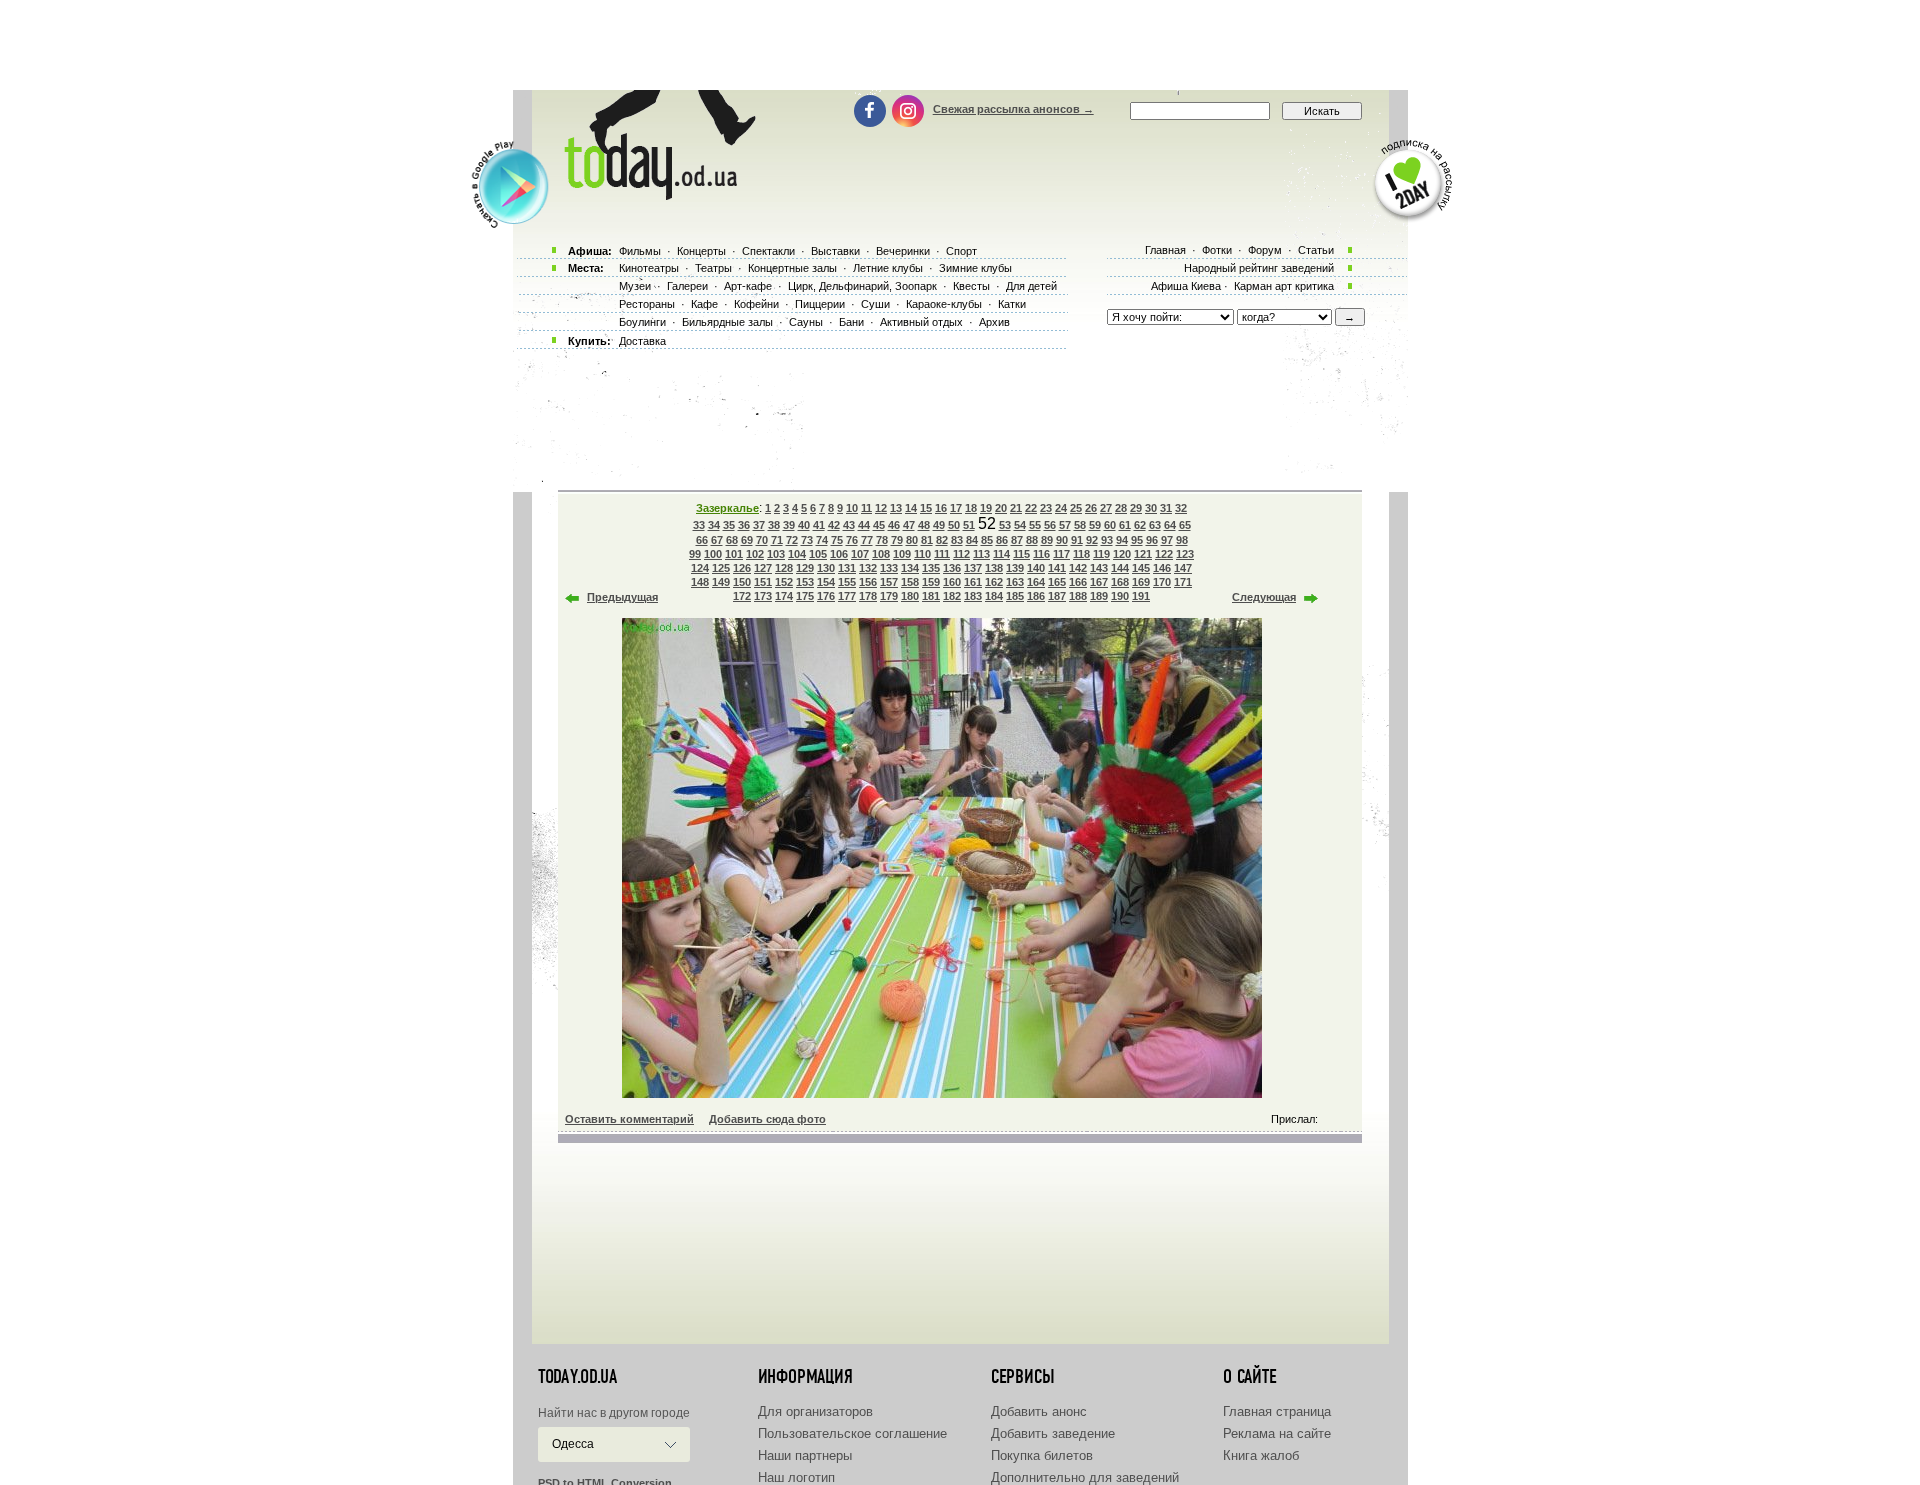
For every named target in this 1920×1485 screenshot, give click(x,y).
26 (1091, 508)
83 (957, 540)
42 (834, 525)
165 (1057, 582)
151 (763, 582)
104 (797, 554)
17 (956, 508)
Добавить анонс (1039, 1411)
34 (714, 525)
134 (910, 568)
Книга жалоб (1261, 1455)
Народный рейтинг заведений (1259, 268)
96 (1152, 540)
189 (1099, 596)
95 (1137, 540)
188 (1078, 596)
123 (1185, 554)
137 (973, 568)
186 (1036, 596)
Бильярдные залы (727, 322)
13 (896, 508)
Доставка (642, 341)
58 (1080, 525)
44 (864, 525)
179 (889, 596)
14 (911, 508)
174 (784, 596)
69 (747, 540)
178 (868, 596)
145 (1141, 568)
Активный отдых (921, 322)
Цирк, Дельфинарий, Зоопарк (862, 286)
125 (721, 568)
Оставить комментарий (629, 1119)
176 (826, 596)
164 (1036, 582)
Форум (1265, 250)
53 (1005, 525)
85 (987, 540)
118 (1081, 554)
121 (1143, 554)
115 (1021, 554)
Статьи (1316, 250)
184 (994, 596)
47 (909, 525)
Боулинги (642, 322)
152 (784, 582)
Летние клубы (888, 268)
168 (1120, 582)
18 (971, 508)
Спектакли (768, 251)
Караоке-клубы (944, 304)
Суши (875, 304)
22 (1031, 508)
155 (847, 582)
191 (1141, 596)
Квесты (971, 286)
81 (927, 540)
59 (1095, 525)
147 (1183, 568)
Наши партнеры (805, 1455)
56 (1050, 525)
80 (912, 540)
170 (1162, 582)
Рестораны (647, 304)
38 (774, 525)
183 (973, 596)
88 (1032, 540)
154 (826, 582)
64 (1170, 525)
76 (852, 540)
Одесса (573, 1444)
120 (1122, 554)
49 (939, 525)
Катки (1012, 304)
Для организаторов (815, 1411)
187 (1057, 596)
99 (695, 554)
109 (902, 554)
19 (986, 508)
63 (1155, 525)
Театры (713, 268)
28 (1121, 508)
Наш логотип (796, 1477)
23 (1046, 508)
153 (805, 582)
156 (868, 582)
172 (742, 596)
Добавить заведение (1053, 1433)
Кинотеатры (649, 268)
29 (1136, 508)
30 (1151, 508)
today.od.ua (577, 1377)
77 (867, 540)
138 (994, 568)
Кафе (704, 304)
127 (763, 568)
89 (1047, 540)
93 (1107, 540)
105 (818, 554)
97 (1167, 540)
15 (926, 508)
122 (1164, 554)
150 (742, 582)
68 (732, 540)
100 (713, 554)
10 (852, 508)
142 (1078, 568)
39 (789, 525)
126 (742, 568)
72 (792, 540)
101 (734, 554)
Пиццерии (820, 304)
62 (1140, 525)
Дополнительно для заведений (1085, 1477)
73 (807, 540)
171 (1183, 582)
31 (1166, 508)
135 (931, 568)
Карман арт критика (1284, 286)
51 (969, 525)
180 (910, 596)
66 (702, 540)
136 (952, 568)
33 (699, 525)
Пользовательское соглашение (852, 1433)
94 (1122, 540)
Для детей (1031, 286)
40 (804, 525)
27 (1106, 508)
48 (924, 525)
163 (1015, 582)
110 (922, 554)
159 (931, 582)
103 (776, 554)
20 (1001, 508)
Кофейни (756, 304)
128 (784, 568)
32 (1181, 508)
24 (1061, 508)
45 (879, 525)
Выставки (835, 251)
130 (826, 568)
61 (1125, 525)
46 (894, 525)
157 (889, 582)
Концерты (701, 251)
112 (961, 554)
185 (1015, 596)
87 (1017, 540)
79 (897, 540)
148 (700, 582)
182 (952, 596)
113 (981, 554)
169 (1141, 582)
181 (931, 596)
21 (1016, 508)
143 (1099, 568)
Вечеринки (903, 251)
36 (744, 525)
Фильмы (640, 251)
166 (1078, 582)
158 (910, 582)
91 (1077, 540)
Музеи (635, 286)
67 (717, 540)
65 (1185, 525)
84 (972, 540)
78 (882, 540)
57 (1065, 525)
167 (1099, 582)
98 (1182, 540)
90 (1062, 540)
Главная (1165, 250)
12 (881, 508)
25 (1076, 508)
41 (819, 525)
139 (1015, 568)
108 (881, 554)
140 (1036, 568)
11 (866, 508)
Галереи (687, 286)
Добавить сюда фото (767, 1119)
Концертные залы (792, 268)
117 (1061, 554)
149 (721, 582)
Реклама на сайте (1277, 1433)
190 (1120, 596)
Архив (994, 322)
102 (755, 554)
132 (868, 568)
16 (941, 508)
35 (729, 525)
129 (805, 568)
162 (994, 582)
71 (777, 540)
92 (1092, 540)
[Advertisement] (960, 45)
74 (822, 540)
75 (837, 540)
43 (849, 525)
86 (1002, 540)
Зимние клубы (975, 268)
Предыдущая (622, 597)
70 (762, 540)
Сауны (806, 322)
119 (1101, 554)
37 (759, 525)
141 (1057, 568)
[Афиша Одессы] (656, 195)
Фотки (1217, 250)
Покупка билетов (1042, 1455)
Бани (851, 322)
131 (847, 568)
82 (942, 540)
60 (1110, 525)
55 (1035, 525)
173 (763, 596)
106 (839, 554)
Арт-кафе (748, 286)
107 (860, 554)
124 (700, 568)
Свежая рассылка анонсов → (1013, 109)
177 (847, 596)
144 (1120, 568)
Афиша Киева (1186, 286)
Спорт (961, 251)
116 (1041, 554)
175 (805, 596)
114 (1001, 554)
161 (973, 582)
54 (1020, 525)
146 (1162, 568)
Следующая (1264, 597)
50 (954, 525)
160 (952, 582)
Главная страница (1277, 1411)
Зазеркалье (727, 508)
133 (889, 568)
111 (942, 554)
